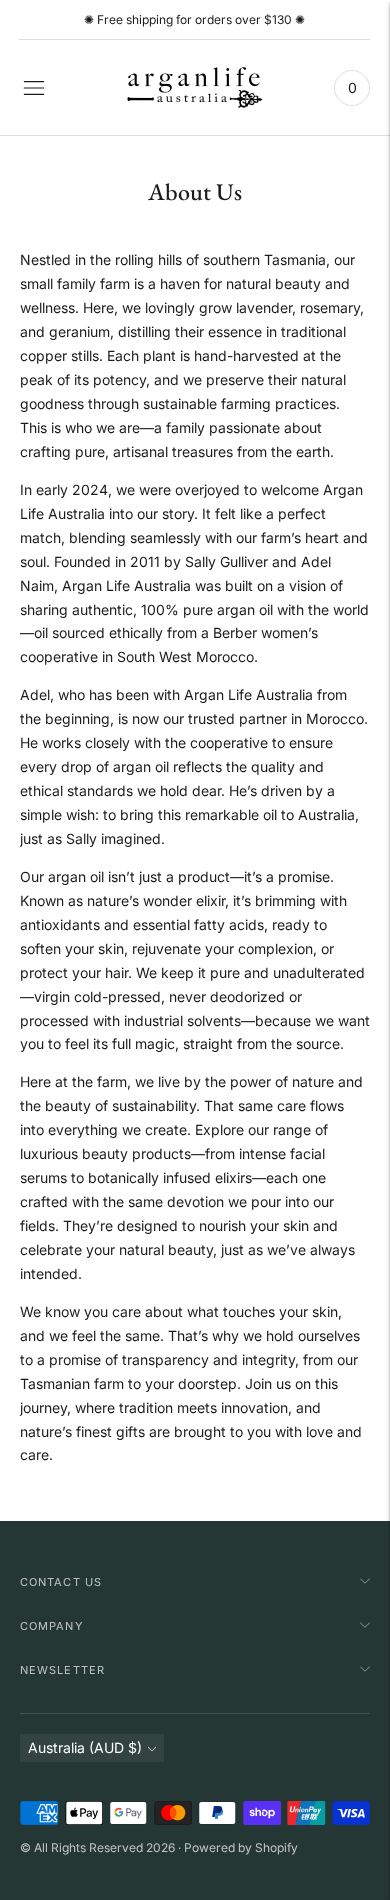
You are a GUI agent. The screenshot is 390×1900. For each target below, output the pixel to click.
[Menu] (34, 88)
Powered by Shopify (241, 1847)
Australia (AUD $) (85, 1747)
